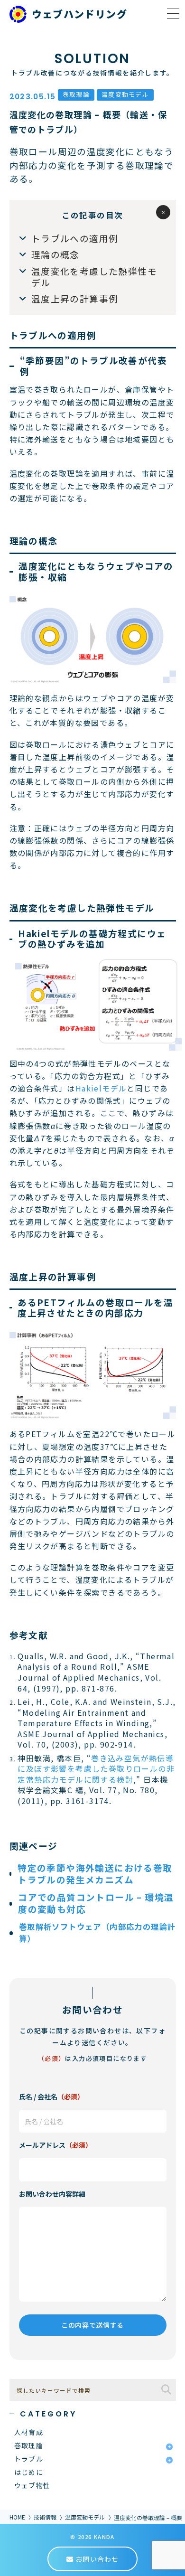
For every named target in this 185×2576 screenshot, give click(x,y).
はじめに (29, 2472)
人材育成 (29, 2432)
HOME (17, 2517)
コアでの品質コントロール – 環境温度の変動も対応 (96, 1903)
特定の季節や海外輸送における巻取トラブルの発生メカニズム (95, 1873)
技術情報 (45, 2517)
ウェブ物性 (32, 2485)
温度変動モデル (85, 2517)
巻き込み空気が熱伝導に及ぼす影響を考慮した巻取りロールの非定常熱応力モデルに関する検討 (96, 1769)
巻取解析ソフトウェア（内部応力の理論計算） (97, 1932)
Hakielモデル (101, 1088)
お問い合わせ (96, 2559)
